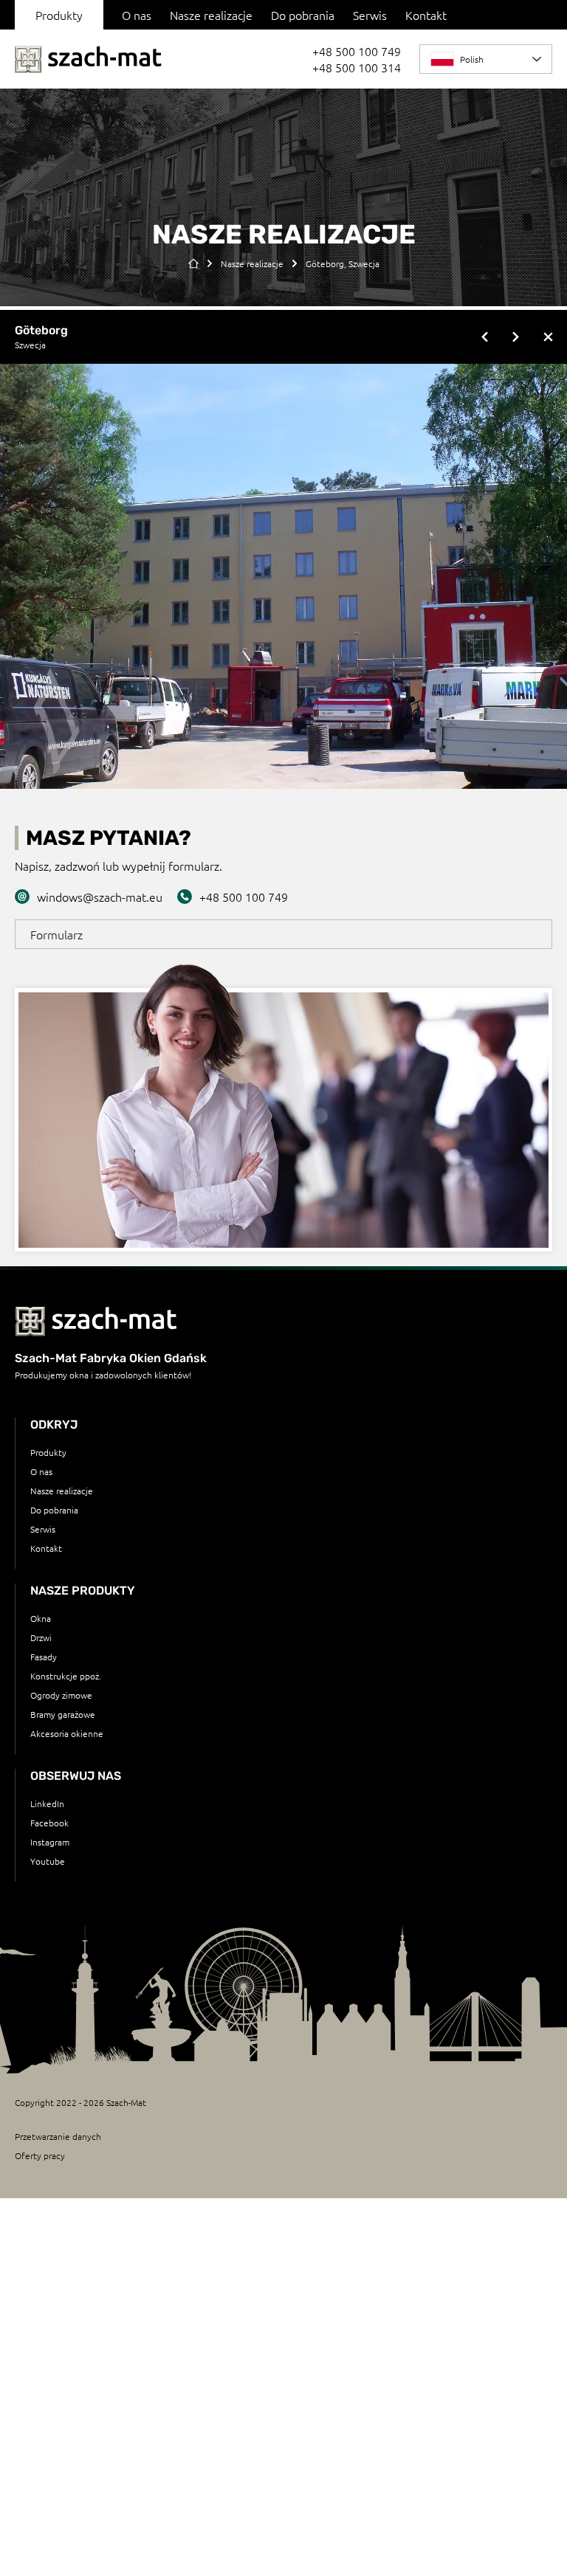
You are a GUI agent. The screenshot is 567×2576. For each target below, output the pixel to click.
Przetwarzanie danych (58, 2136)
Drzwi (41, 1637)
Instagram (50, 1842)
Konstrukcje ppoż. (66, 1676)
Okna (41, 1618)
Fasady (44, 1657)
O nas (137, 15)
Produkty (48, 1452)
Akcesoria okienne (67, 1733)
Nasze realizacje (211, 15)
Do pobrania (303, 15)
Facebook (49, 1823)
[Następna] (515, 337)
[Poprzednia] (486, 337)
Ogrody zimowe (61, 1695)
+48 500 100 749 (357, 51)
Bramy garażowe (63, 1714)
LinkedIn (47, 1803)
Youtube (48, 1861)
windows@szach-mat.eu (100, 897)
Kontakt (426, 15)
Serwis (370, 15)
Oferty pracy (40, 2155)
